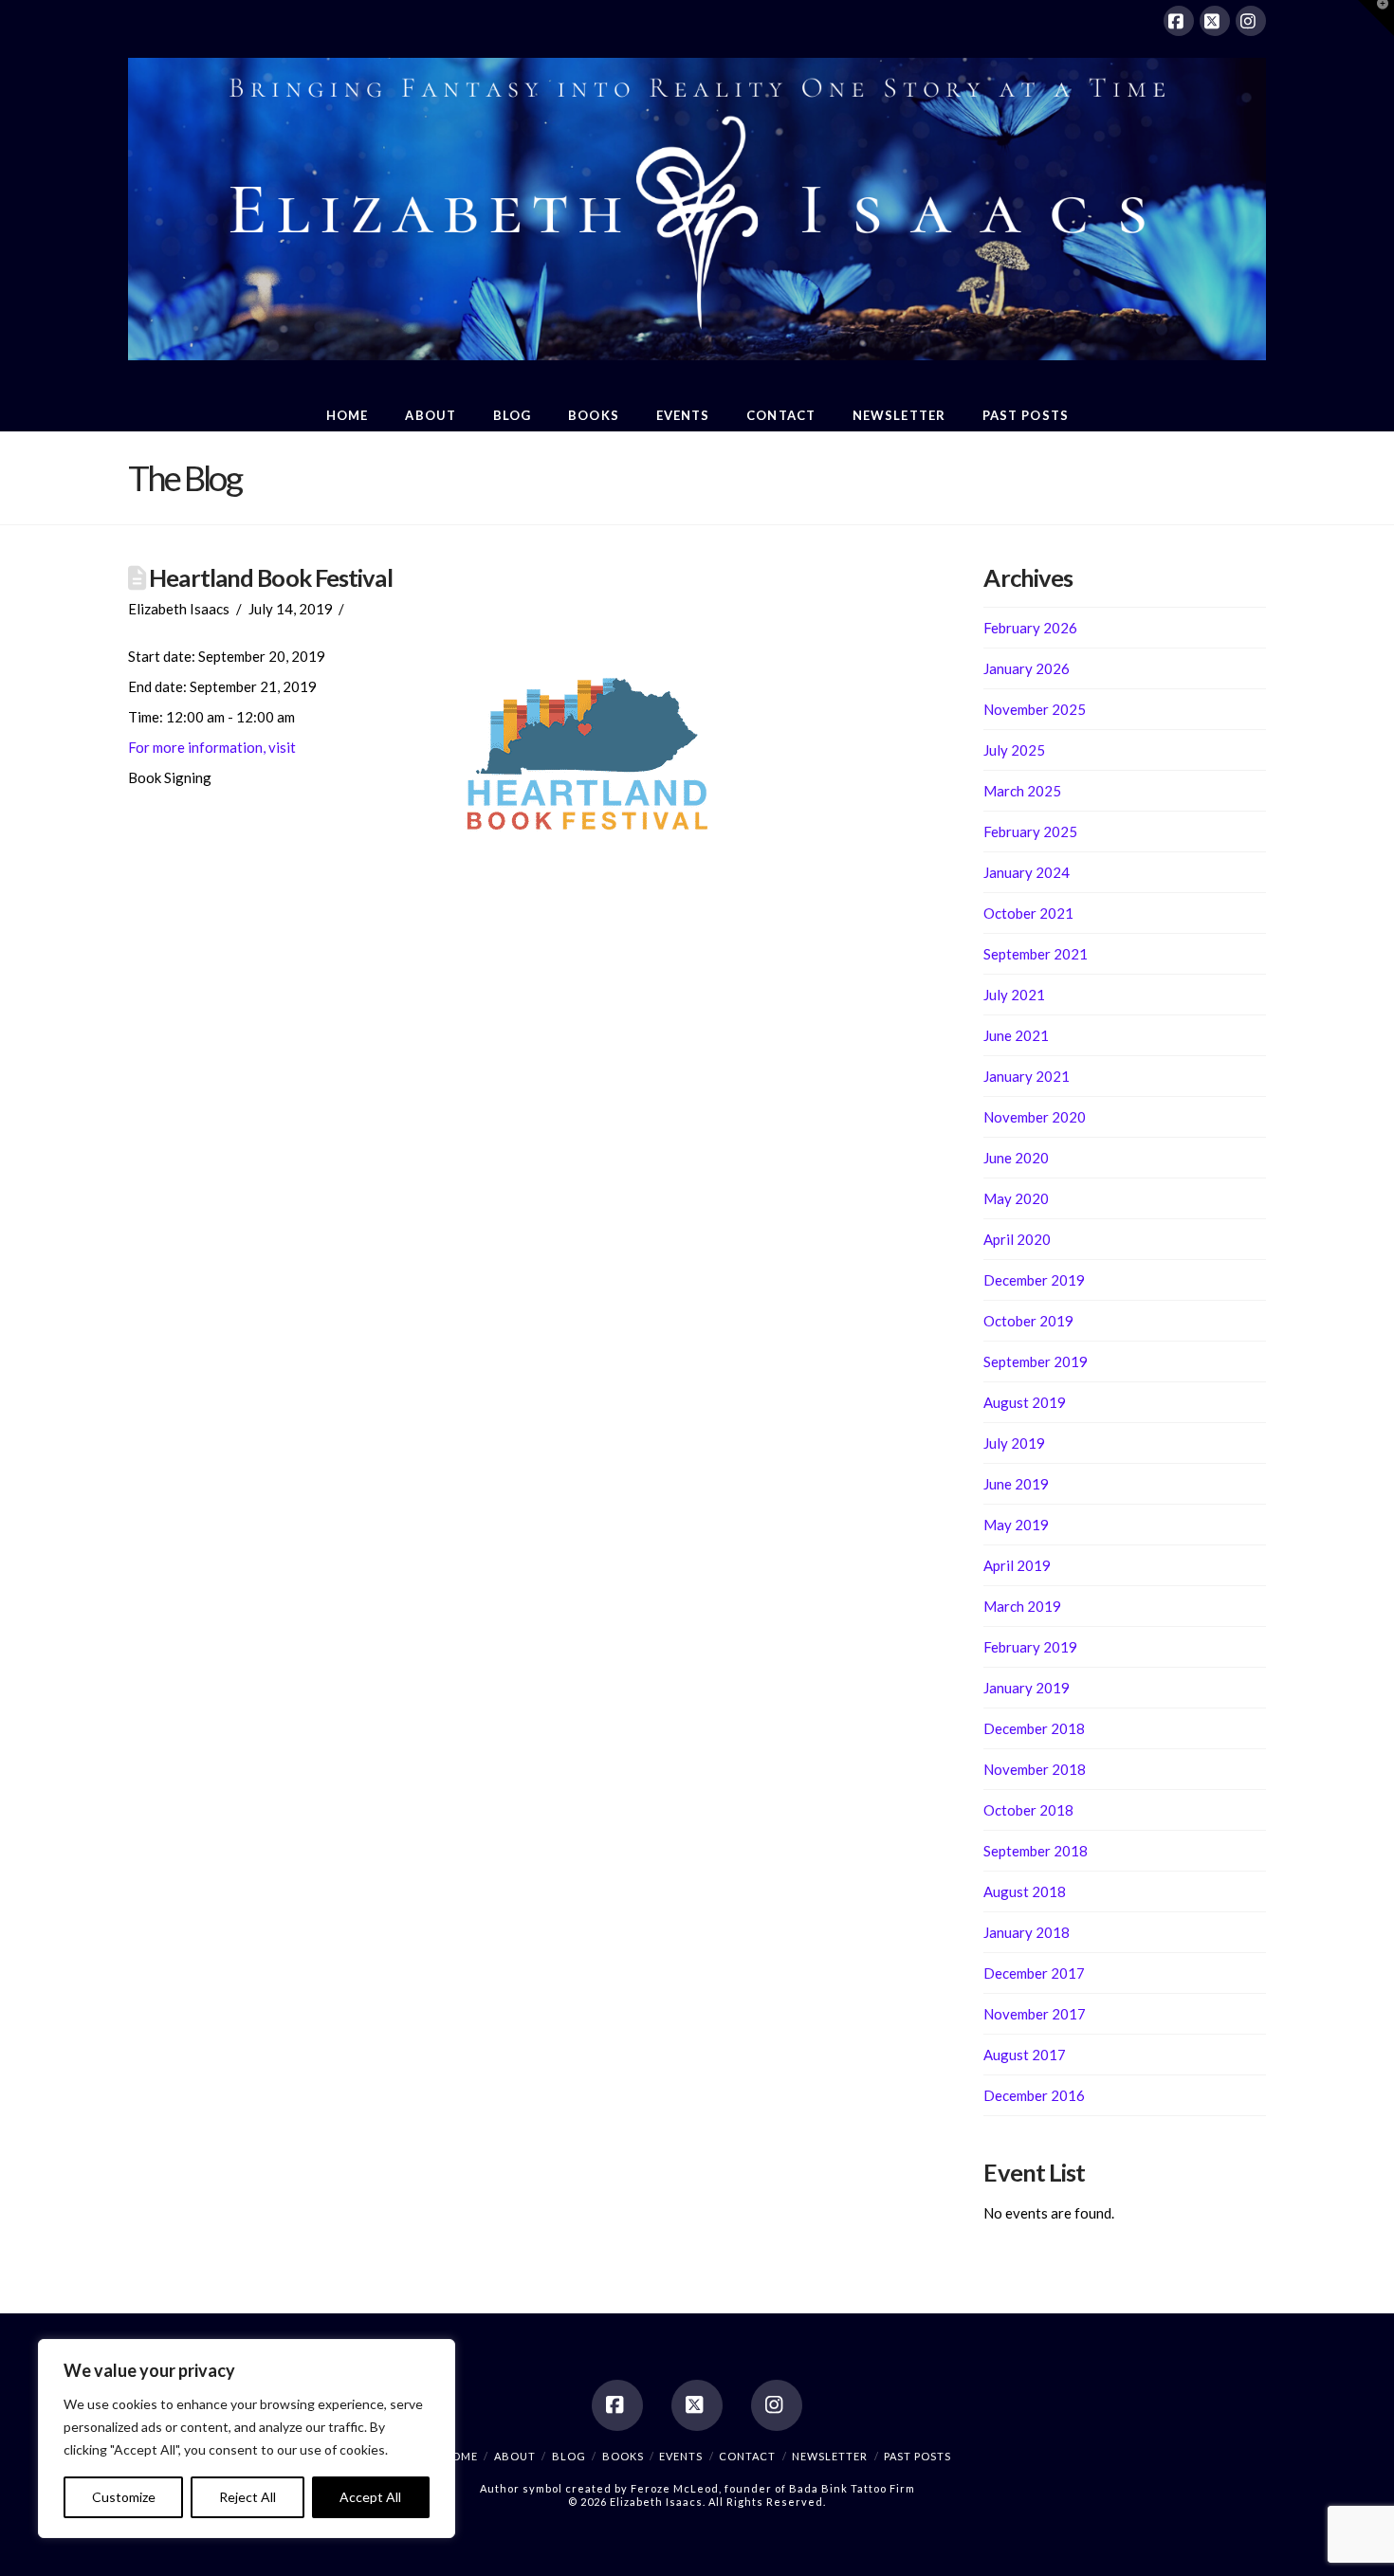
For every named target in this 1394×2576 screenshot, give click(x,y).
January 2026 (1027, 668)
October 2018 (1028, 1810)
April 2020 (1017, 1239)
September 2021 (1036, 954)
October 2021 (1028, 913)
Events (681, 2456)
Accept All (370, 2497)
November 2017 (1035, 2014)
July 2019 (1014, 1443)
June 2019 (1016, 1484)
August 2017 (1025, 2055)
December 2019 (1034, 1280)
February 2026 (1030, 628)
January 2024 (1027, 872)
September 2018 (1036, 1851)
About (515, 2456)
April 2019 (1017, 1565)
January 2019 (1027, 1688)
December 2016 (1034, 2095)
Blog (569, 2456)
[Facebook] (1179, 21)
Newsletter (830, 2456)
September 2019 (1036, 1361)
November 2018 (1035, 1769)
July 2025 (1014, 750)
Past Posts (917, 2456)
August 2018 (1025, 1891)
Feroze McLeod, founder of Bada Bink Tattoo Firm (773, 2488)
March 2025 (1022, 791)
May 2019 (1016, 1525)
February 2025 (1030, 831)
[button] (1376, 18)
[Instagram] (1251, 21)
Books (623, 2456)
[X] (1215, 21)
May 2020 (1016, 1198)
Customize (124, 2497)
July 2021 (1014, 995)
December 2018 (1034, 1728)
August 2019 (1025, 1402)
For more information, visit (212, 747)
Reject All (248, 2497)
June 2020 (1016, 1158)
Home (460, 2456)
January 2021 (1027, 1076)
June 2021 (1016, 1035)
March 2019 (1022, 1606)
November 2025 (1035, 709)
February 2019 (1030, 1647)
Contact (747, 2456)
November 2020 (1035, 1117)
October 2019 (1028, 1321)
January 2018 (1027, 1932)
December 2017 (1034, 1973)
